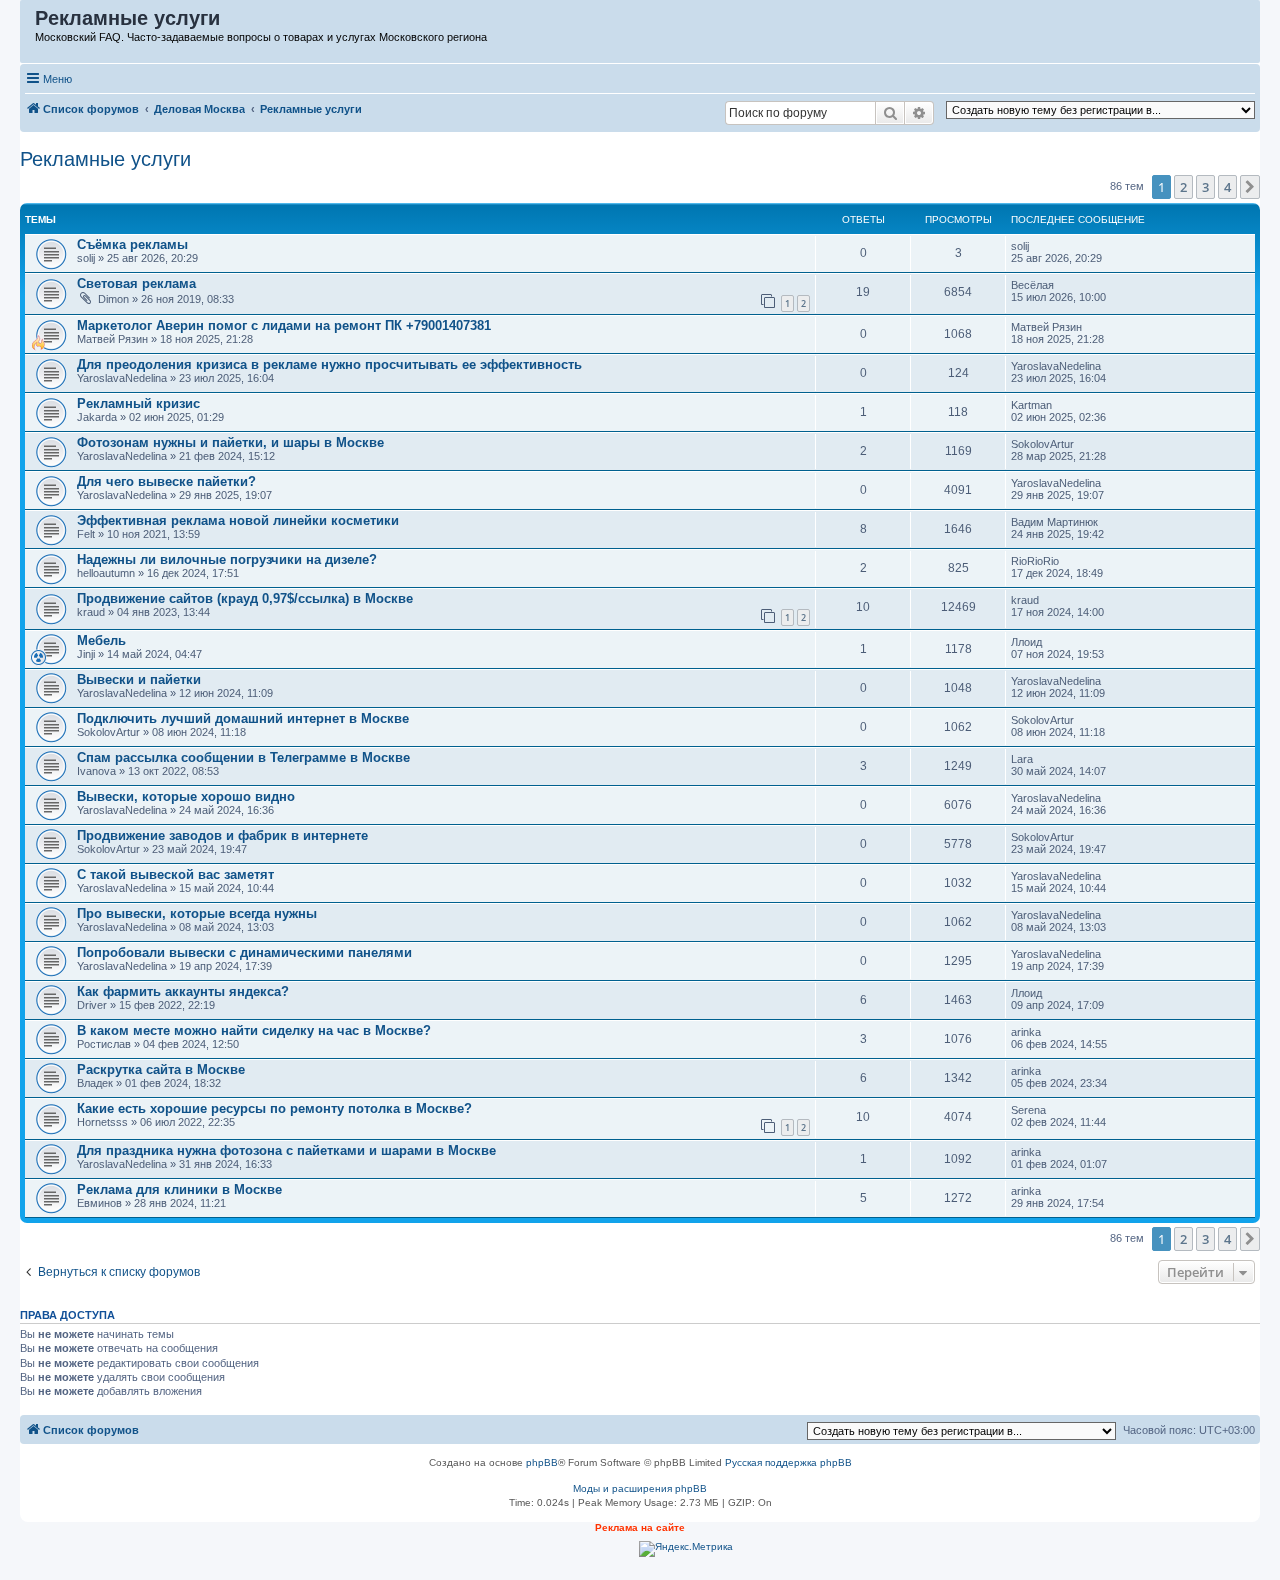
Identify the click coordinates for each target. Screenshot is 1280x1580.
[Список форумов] (28, 23)
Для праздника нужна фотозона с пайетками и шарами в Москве (286, 1150)
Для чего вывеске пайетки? (166, 481)
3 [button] (1205, 187)
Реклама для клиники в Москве (179, 1189)
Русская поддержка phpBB (788, 1462)
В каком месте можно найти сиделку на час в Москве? (254, 1030)
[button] (1250, 187)
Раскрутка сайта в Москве (161, 1069)
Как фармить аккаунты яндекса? (183, 991)
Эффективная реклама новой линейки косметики (238, 520)
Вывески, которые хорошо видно (186, 796)
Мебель (101, 640)
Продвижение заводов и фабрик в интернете (222, 835)
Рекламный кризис (138, 403)
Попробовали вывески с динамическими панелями (244, 952)
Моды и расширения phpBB (640, 1488)
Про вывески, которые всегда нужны (197, 913)
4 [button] (1227, 187)
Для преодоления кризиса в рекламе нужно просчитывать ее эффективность (329, 364)
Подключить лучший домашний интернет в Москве (243, 718)
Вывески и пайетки (139, 679)
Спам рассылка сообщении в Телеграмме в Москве (243, 757)
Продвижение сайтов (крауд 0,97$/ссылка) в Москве (245, 598)
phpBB (542, 1462)
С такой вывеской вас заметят (175, 874)
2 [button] (1183, 187)
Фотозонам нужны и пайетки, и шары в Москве (230, 442)
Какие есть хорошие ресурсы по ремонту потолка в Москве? (274, 1108)
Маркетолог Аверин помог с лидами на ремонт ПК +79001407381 (284, 325)
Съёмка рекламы (132, 244)
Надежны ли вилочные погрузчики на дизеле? (227, 559)
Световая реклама (136, 283)
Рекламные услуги (105, 159)
